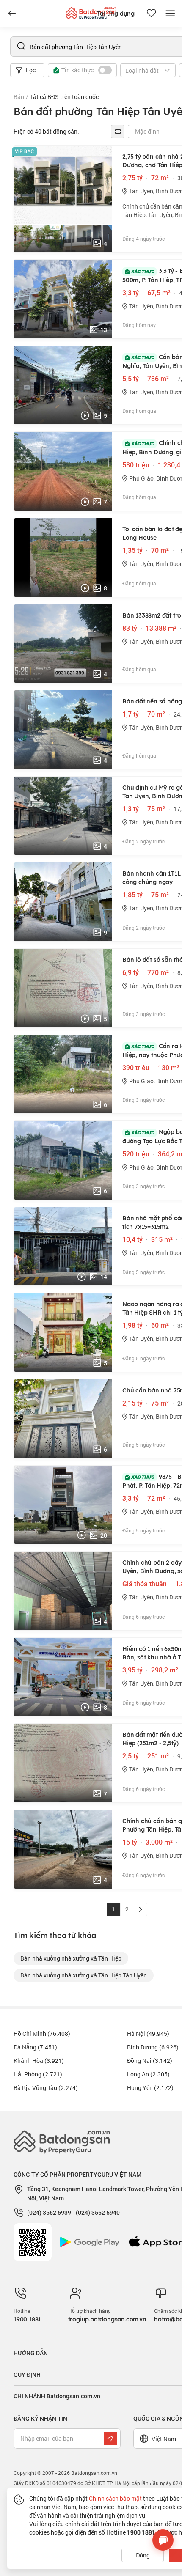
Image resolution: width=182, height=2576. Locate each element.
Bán (19, 97)
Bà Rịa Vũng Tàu (46, 2088)
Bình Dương (153, 2047)
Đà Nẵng (35, 2047)
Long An (148, 2074)
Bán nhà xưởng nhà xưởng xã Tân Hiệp (71, 1958)
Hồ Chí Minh (42, 2034)
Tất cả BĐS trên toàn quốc (64, 97)
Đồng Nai (150, 2061)
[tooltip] (118, 132)
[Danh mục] (12, 14)
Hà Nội (148, 2034)
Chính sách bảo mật (115, 2498)
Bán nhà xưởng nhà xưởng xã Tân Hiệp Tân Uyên (84, 1975)
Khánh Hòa (39, 2061)
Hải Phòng (38, 2074)
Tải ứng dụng (116, 14)
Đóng (143, 2555)
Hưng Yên (150, 2088)
